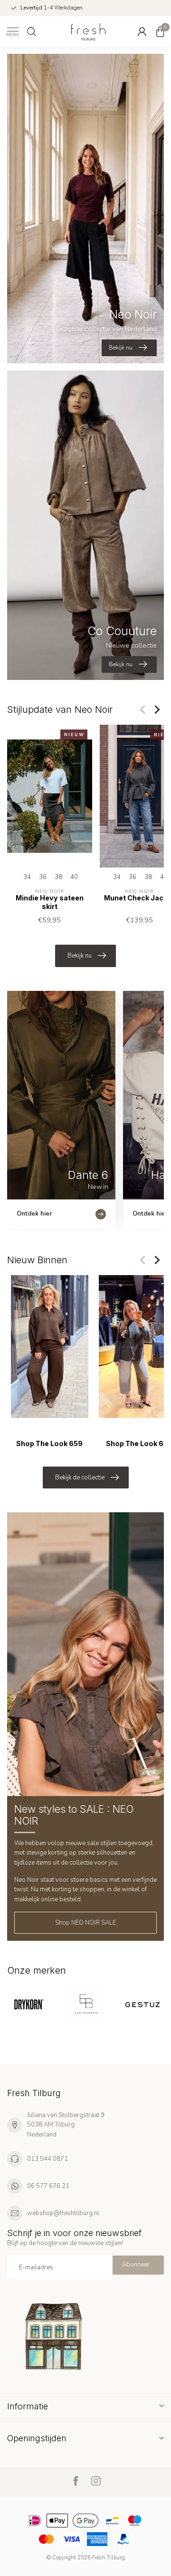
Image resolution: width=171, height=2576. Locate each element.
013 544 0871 (47, 2159)
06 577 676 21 (48, 2186)
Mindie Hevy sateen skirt (50, 902)
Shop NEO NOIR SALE (85, 1923)
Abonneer (136, 2265)
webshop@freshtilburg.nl (63, 2213)
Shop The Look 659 (49, 1443)
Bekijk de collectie (80, 1478)
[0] (160, 31)
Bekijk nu (80, 956)
